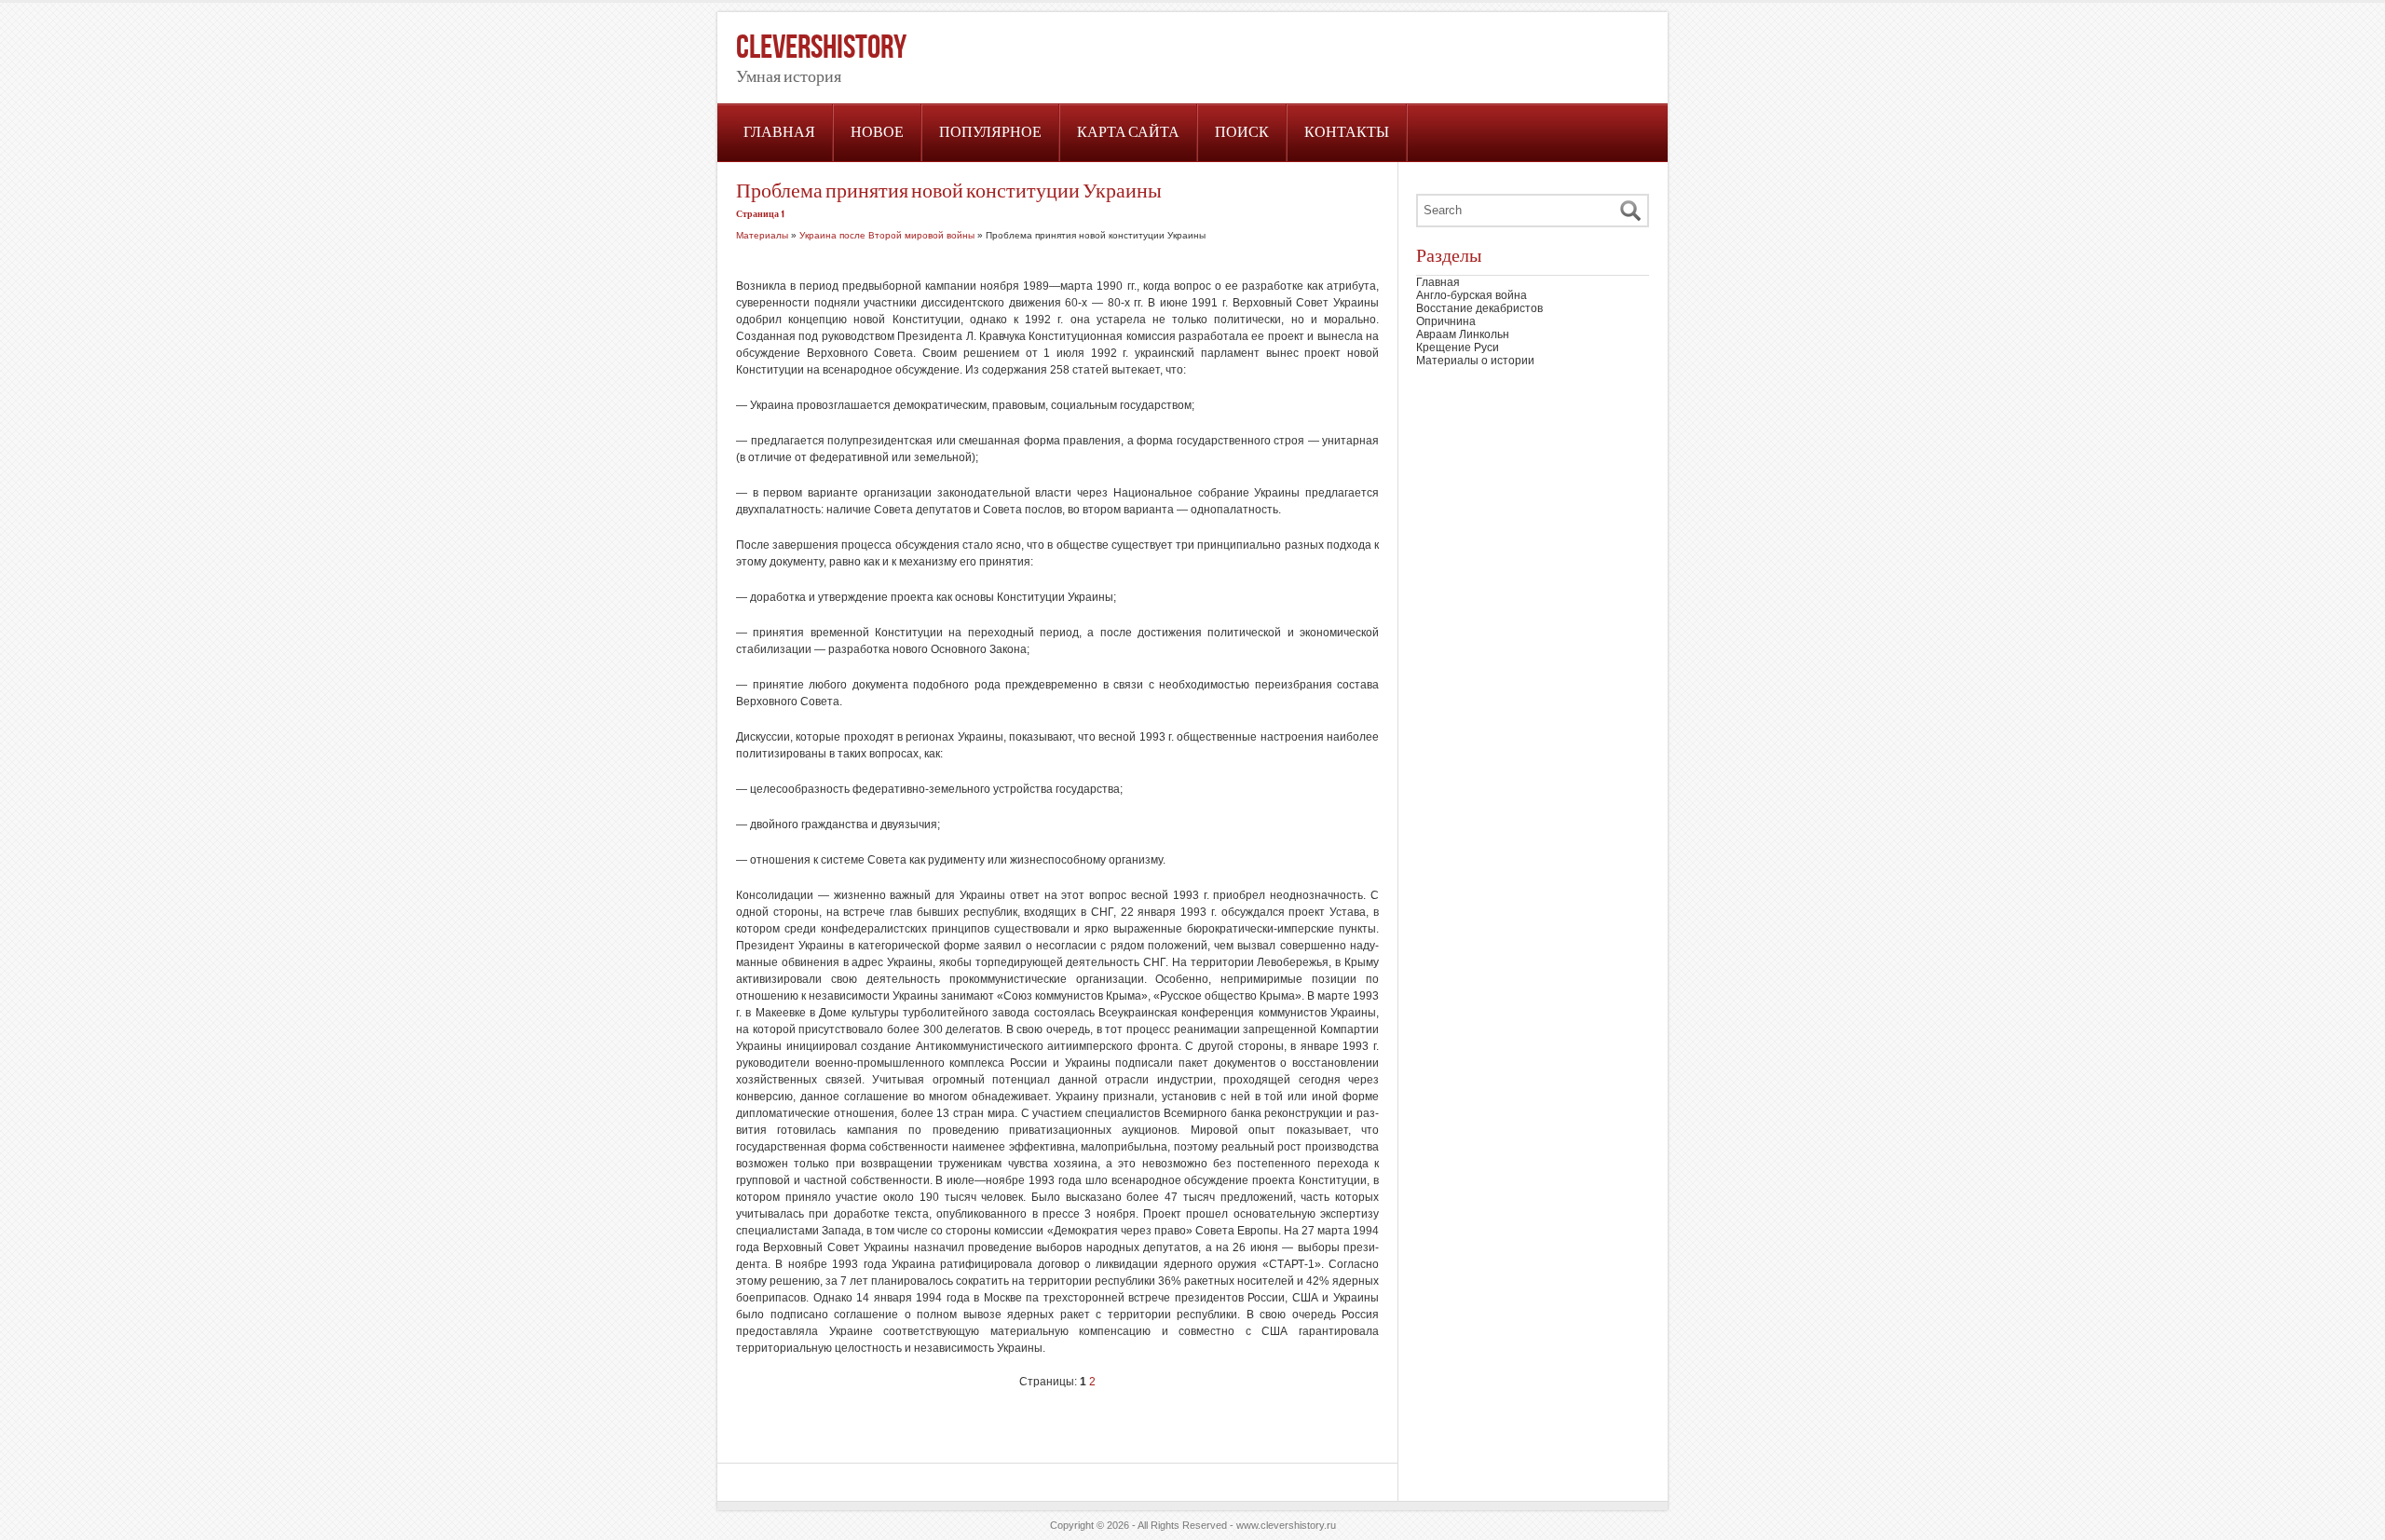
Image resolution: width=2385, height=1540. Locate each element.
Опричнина (1446, 321)
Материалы (762, 235)
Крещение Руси (1458, 348)
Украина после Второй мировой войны (887, 235)
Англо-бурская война (1472, 295)
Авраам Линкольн (1463, 334)
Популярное (990, 133)
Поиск (1242, 133)
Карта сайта (1128, 133)
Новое (877, 133)
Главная (779, 133)
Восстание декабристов (1479, 308)
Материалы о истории (1475, 361)
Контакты (1347, 133)
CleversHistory (821, 48)
